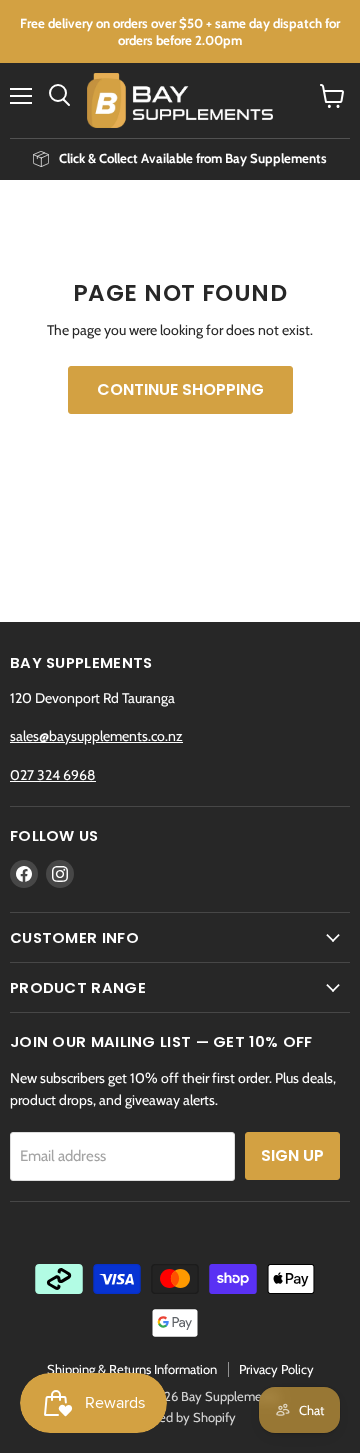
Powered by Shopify (180, 1417)
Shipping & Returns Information (132, 1369)
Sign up (292, 1155)
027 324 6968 (53, 775)
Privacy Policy (276, 1369)
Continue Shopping (180, 389)
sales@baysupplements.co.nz (96, 736)
